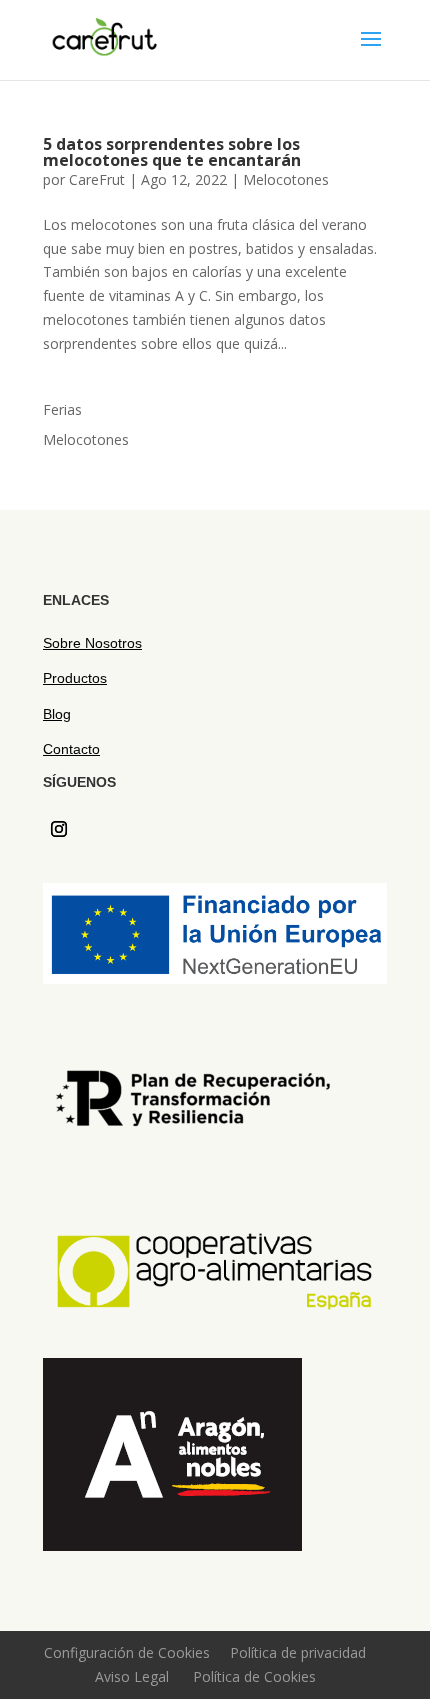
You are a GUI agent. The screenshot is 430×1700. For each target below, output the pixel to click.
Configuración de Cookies (127, 1652)
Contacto (71, 749)
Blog (57, 714)
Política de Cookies (254, 1676)
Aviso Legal (132, 1676)
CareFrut (97, 179)
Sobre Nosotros (92, 643)
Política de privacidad (298, 1652)
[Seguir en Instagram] (59, 829)
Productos (75, 678)
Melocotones (286, 179)
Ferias (62, 409)
